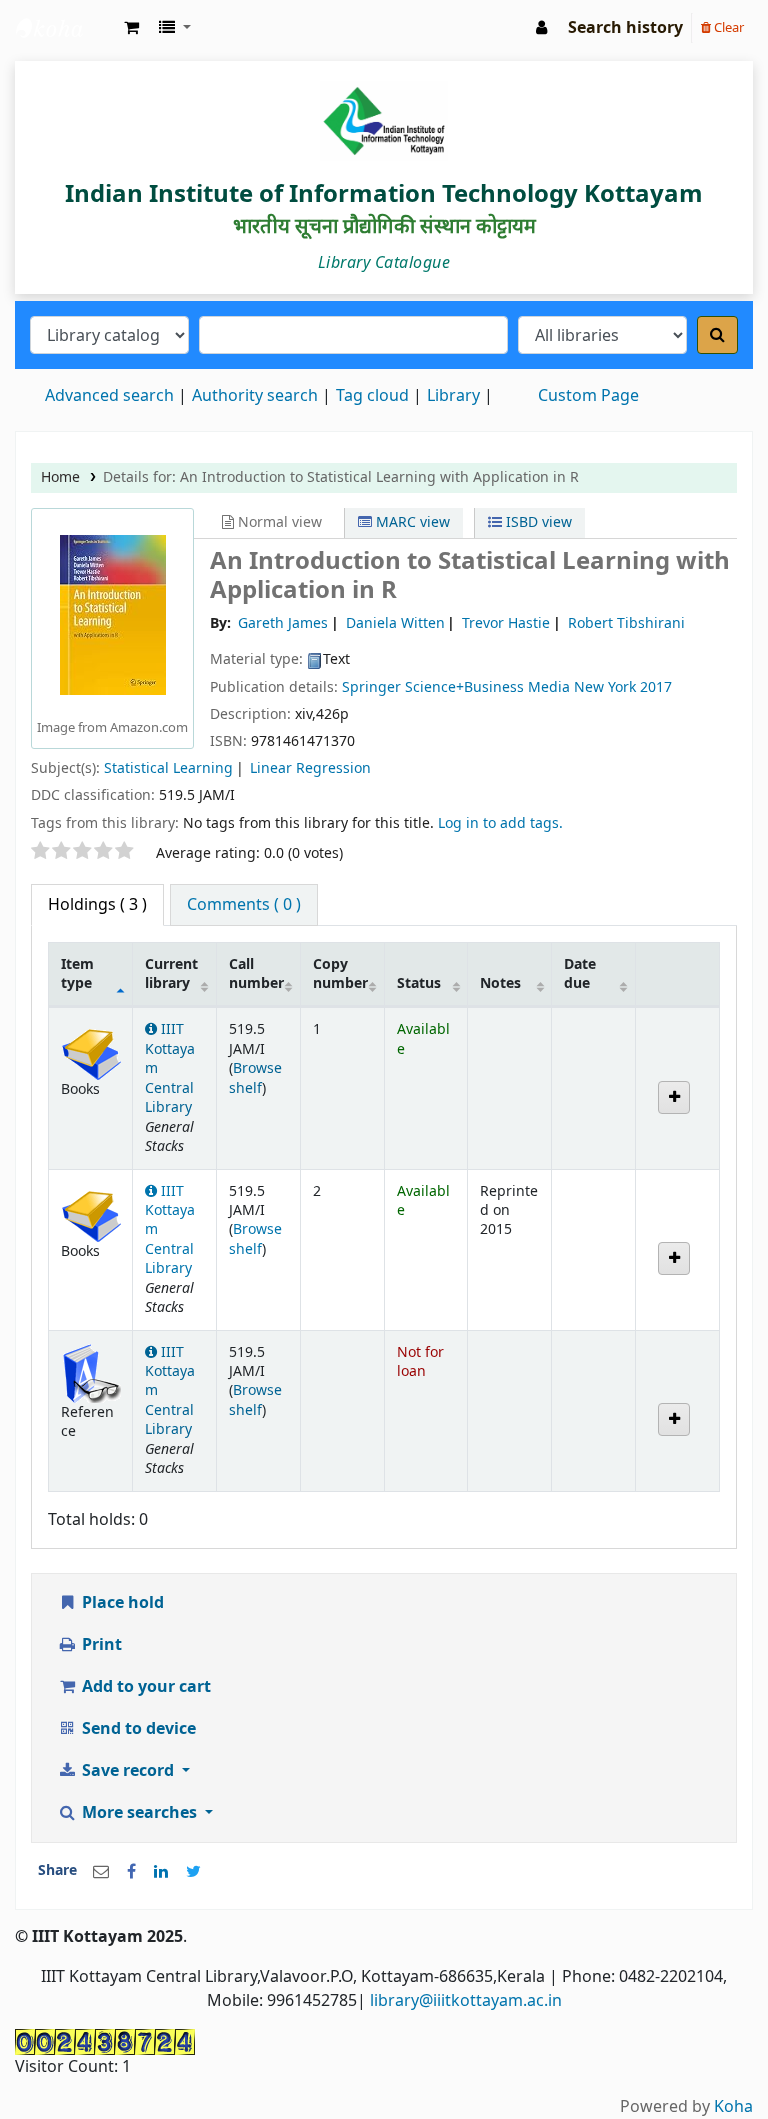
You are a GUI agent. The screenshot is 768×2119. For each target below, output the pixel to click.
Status (419, 983)
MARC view (411, 522)
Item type (77, 974)
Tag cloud (372, 396)
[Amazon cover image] (113, 615)
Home (60, 477)
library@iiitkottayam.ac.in (466, 2001)
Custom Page (588, 396)
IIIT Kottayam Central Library (66, 28)
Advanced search (109, 396)
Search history (625, 28)
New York (605, 687)
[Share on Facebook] (131, 1872)
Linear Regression (310, 768)
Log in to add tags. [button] (500, 823)
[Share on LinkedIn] (161, 1872)
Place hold (121, 1603)
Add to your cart (144, 1687)
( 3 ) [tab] (97, 905)
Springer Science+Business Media (458, 687)
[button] (131, 28)
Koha (733, 2107)
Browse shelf (255, 1078)
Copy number (340, 974)
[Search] (717, 335)
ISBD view (537, 522)
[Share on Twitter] (193, 1872)
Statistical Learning (168, 768)
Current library (171, 974)
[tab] (244, 905)
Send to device (137, 1729)
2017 (656, 687)
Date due (580, 974)
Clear (727, 27)
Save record (128, 1771)
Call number (256, 974)
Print (100, 1645)
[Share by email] (101, 1872)
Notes (500, 983)
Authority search (255, 396)
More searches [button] (139, 1813)
